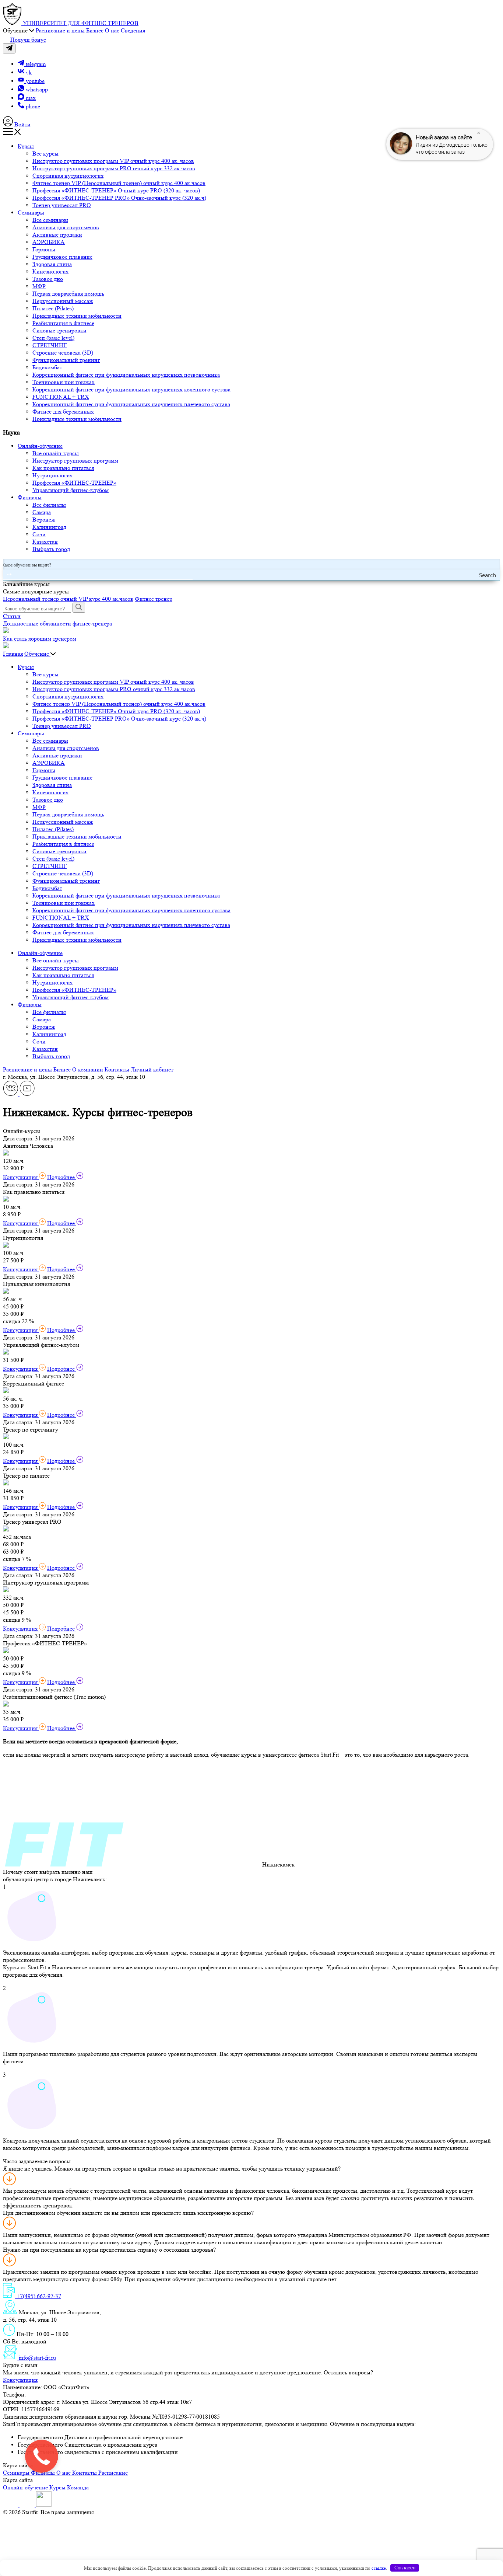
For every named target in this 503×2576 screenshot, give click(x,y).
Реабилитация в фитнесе (63, 323)
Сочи (39, 534)
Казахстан (45, 542)
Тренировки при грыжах (64, 382)
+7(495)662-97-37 (49, 2394)
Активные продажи (57, 235)
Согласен (405, 2568)
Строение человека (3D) (63, 353)
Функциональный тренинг (66, 360)
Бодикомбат (47, 367)
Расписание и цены (27, 1069)
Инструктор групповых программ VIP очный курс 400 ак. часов (113, 161)
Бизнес (62, 1069)
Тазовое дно (48, 279)
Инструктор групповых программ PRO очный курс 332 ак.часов (114, 168)
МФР (39, 286)
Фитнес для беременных (63, 412)
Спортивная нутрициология (68, 176)
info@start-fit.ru (37, 2358)
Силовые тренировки (59, 330)
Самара (42, 512)
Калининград (49, 527)
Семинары (31, 212)
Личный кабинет (152, 1069)
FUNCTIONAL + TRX (61, 397)
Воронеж (44, 520)
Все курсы (45, 154)
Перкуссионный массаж (63, 301)
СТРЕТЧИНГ (50, 345)
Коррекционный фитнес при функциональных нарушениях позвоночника (126, 375)
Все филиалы (49, 505)
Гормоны (44, 249)
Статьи (12, 616)
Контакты (117, 1069)
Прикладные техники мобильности (77, 316)
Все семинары (50, 220)
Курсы (26, 146)
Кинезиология (50, 271)
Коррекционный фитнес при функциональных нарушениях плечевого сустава (131, 404)
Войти (22, 124)
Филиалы (30, 497)
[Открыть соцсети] (9, 48)
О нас (64, 2473)
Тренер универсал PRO (62, 205)
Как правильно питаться (63, 468)
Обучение (37, 654)
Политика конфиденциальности (137, 2512)
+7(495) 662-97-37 (38, 2296)
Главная (13, 654)
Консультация (21, 1177)
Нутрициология (52, 475)
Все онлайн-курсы (56, 453)
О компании (88, 1069)
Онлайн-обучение (40, 446)
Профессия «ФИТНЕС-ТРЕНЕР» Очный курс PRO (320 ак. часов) (116, 190)
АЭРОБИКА (49, 242)
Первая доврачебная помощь (68, 294)
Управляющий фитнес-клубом (71, 490)
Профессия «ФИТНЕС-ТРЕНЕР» (74, 483)
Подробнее (62, 1177)
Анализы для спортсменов (66, 227)
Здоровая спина (52, 264)
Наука (11, 432)
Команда (78, 2487)
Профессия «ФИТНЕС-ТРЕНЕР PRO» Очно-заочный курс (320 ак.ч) (119, 198)
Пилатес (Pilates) (53, 308)
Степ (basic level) (53, 338)
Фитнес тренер (154, 599)
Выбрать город (51, 549)
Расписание (113, 2473)
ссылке (379, 2568)
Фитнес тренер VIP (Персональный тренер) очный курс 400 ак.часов (119, 183)
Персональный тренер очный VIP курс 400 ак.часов (68, 599)
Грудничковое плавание (62, 257)
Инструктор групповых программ (75, 461)
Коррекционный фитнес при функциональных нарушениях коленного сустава (131, 389)
